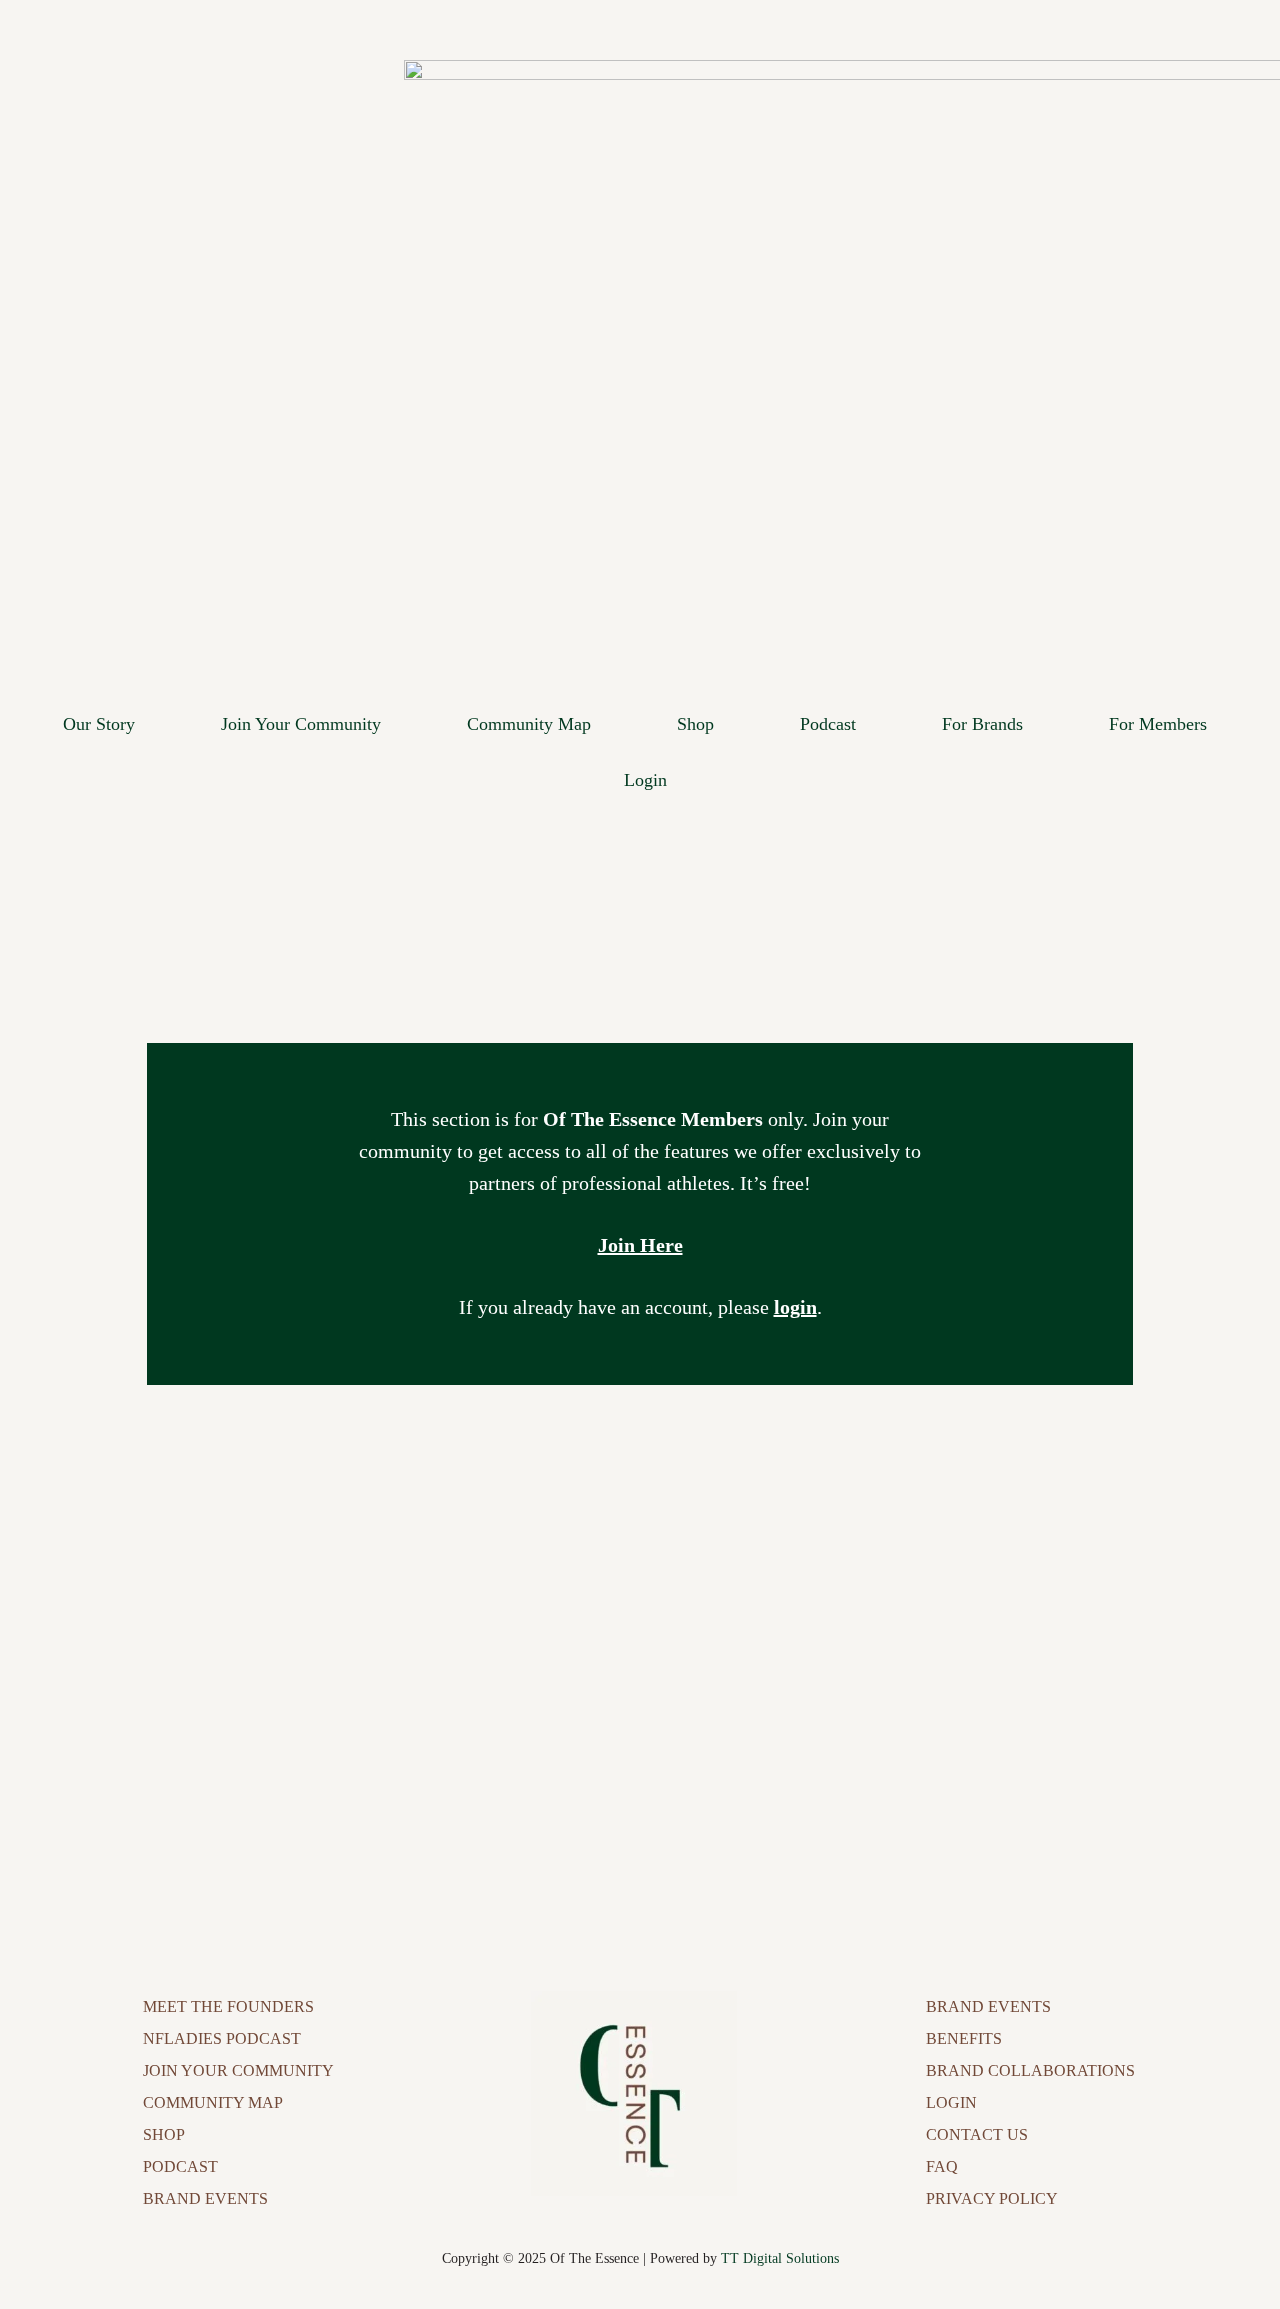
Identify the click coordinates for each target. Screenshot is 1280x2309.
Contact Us (977, 2134)
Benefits (964, 2038)
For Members (1158, 724)
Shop (695, 724)
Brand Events (205, 2198)
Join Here (640, 1245)
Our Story (99, 724)
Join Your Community (301, 724)
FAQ (942, 2166)
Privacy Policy (992, 2198)
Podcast (828, 724)
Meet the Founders (228, 2006)
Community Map (529, 724)
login (795, 1307)
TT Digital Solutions (780, 2258)
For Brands (982, 724)
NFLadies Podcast (222, 2038)
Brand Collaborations (1030, 2070)
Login (645, 780)
